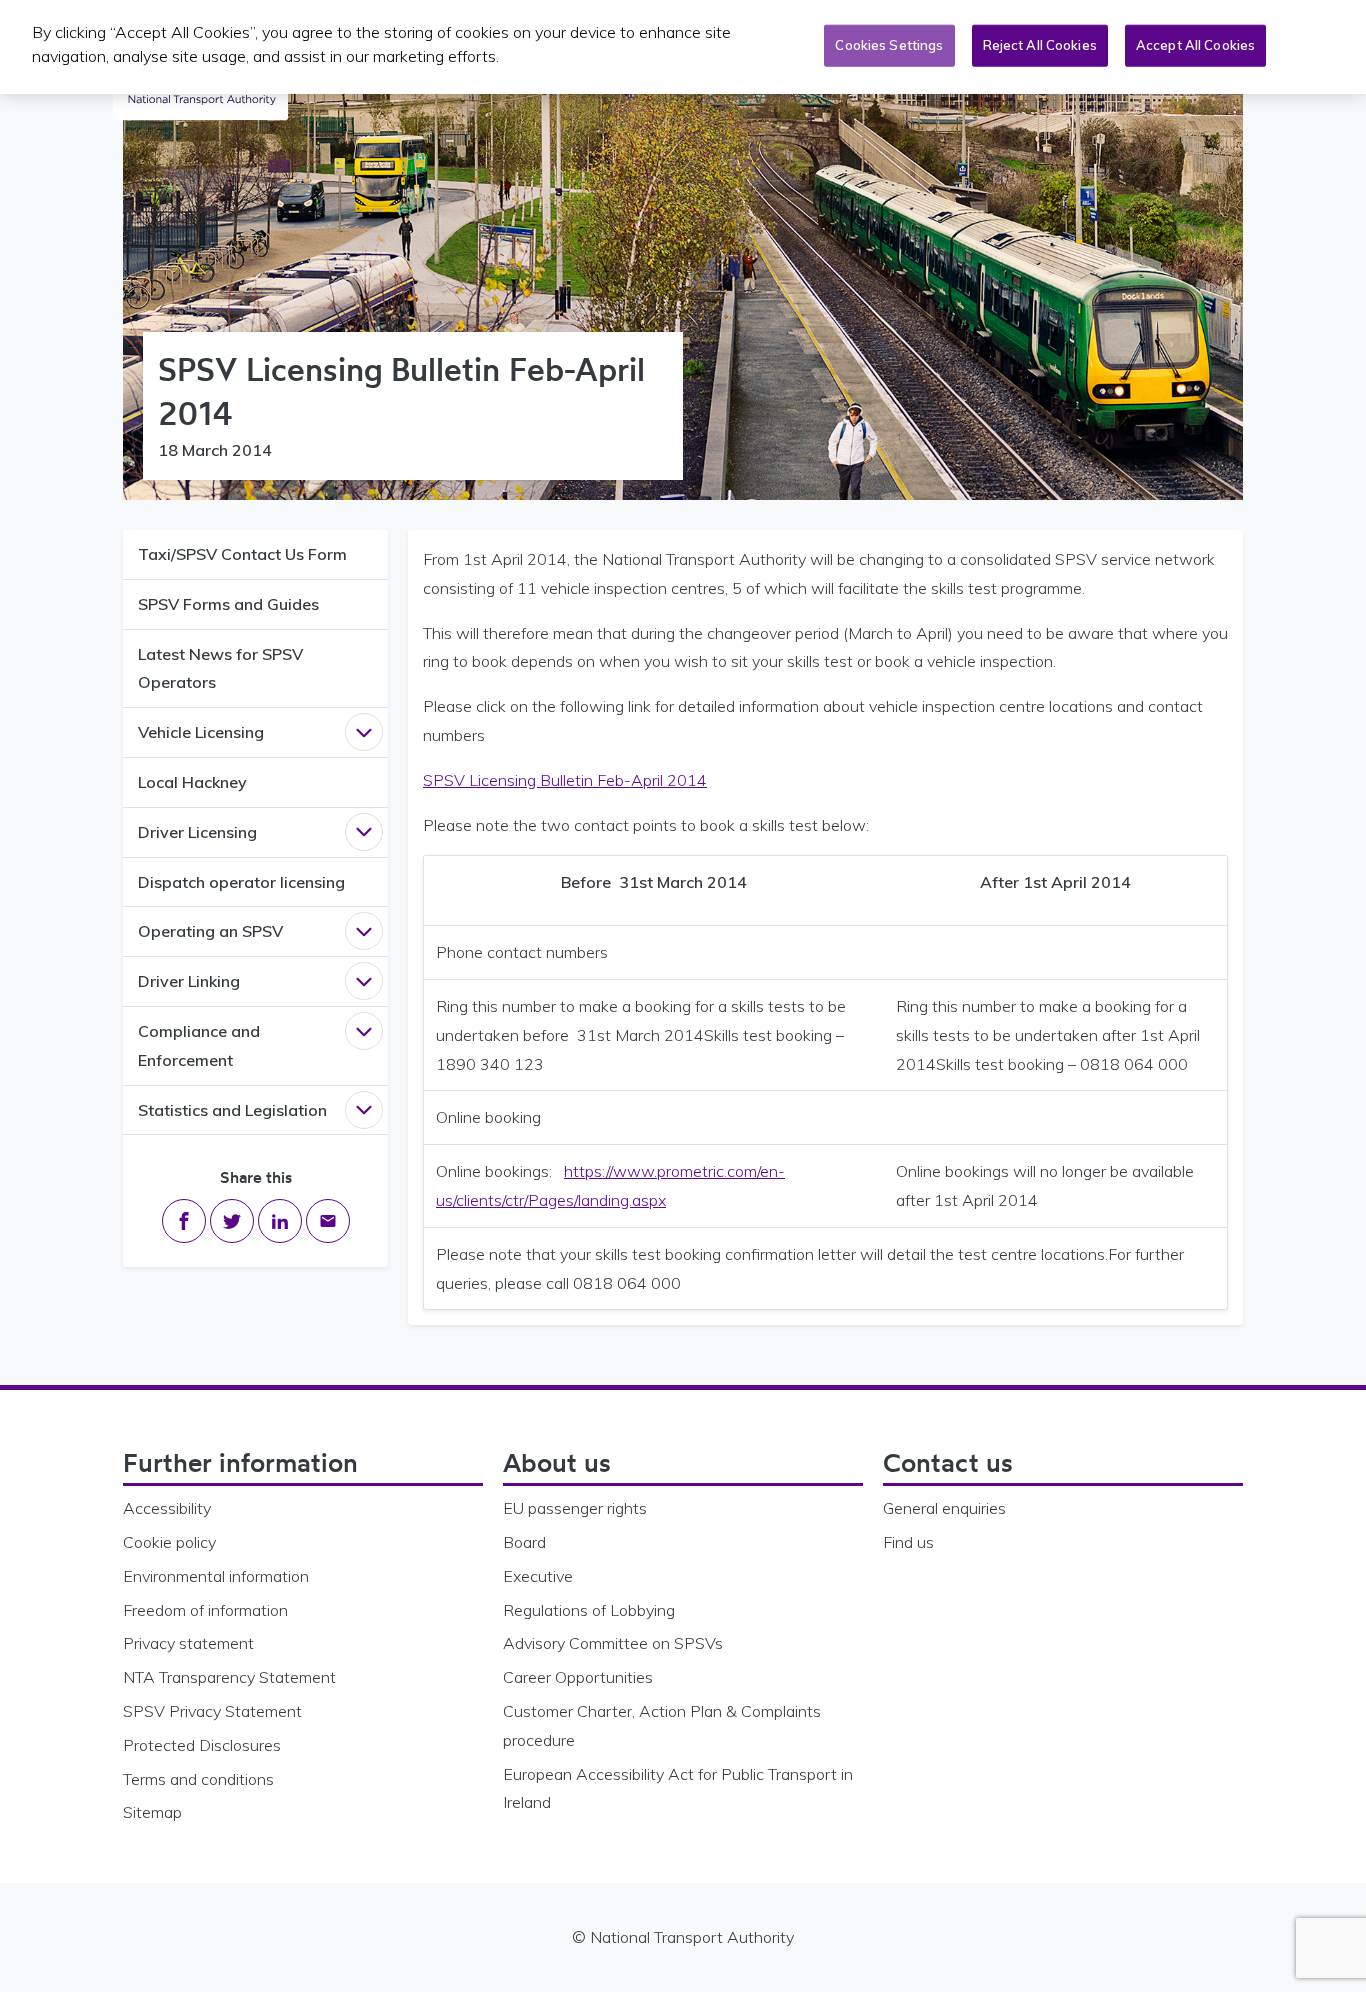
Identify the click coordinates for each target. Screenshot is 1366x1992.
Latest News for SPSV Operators (220, 668)
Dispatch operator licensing (241, 882)
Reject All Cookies (1040, 45)
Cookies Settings (889, 45)
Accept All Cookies (1195, 45)
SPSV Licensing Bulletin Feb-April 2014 (565, 780)
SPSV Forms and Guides (228, 604)
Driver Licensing (197, 832)
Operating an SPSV (210, 931)
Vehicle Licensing (201, 732)
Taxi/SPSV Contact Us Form (242, 554)
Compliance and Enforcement (199, 1045)
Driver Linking (189, 981)
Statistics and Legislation (232, 1110)
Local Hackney (192, 782)
